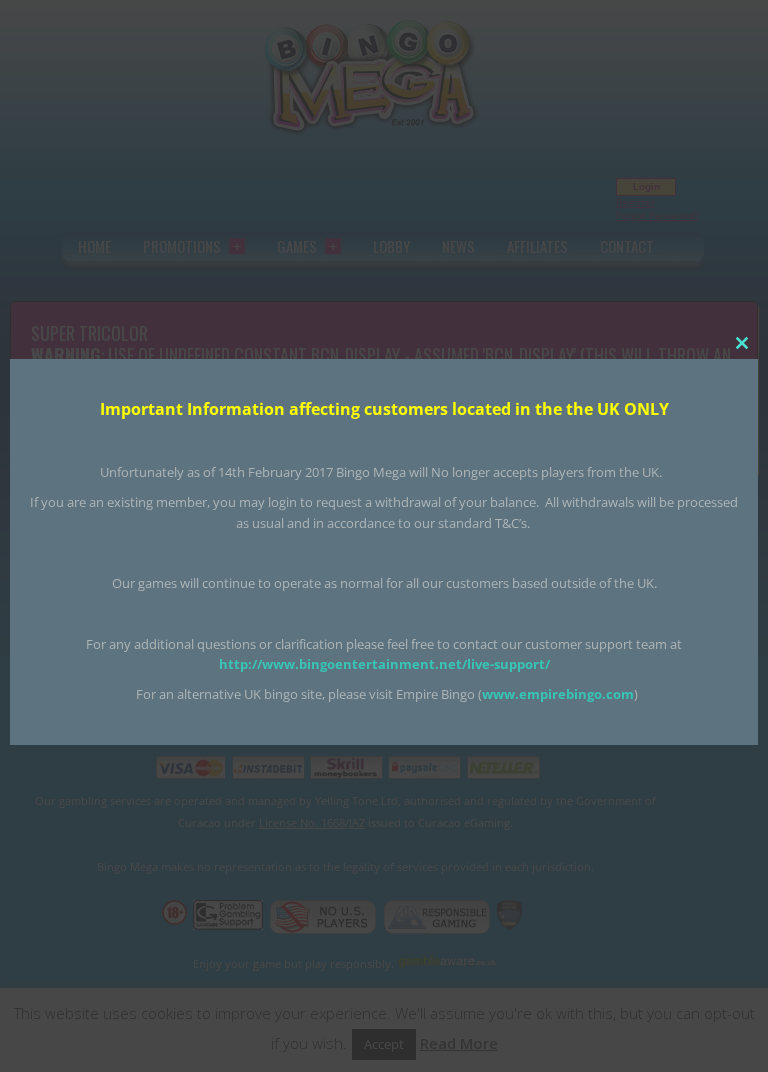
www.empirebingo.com (558, 694)
